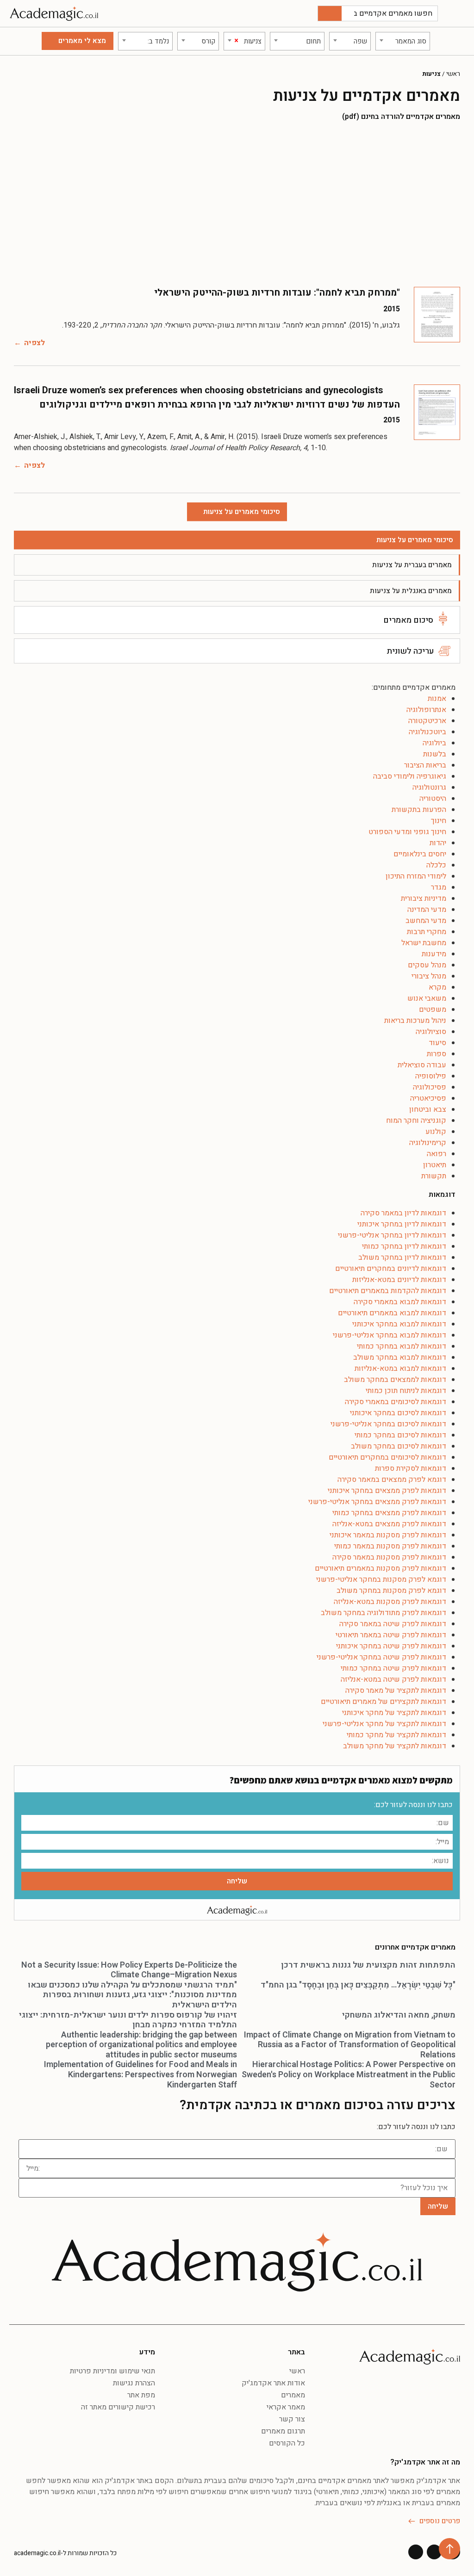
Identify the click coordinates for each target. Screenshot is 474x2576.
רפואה (437, 1154)
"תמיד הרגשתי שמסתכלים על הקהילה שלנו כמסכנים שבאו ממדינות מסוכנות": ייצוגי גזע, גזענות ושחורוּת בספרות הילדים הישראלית (132, 1995)
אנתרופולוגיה (426, 710)
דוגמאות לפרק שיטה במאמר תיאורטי (391, 1635)
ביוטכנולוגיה (427, 732)
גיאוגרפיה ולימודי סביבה (410, 776)
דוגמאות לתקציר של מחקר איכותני (394, 1713)
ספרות (437, 1054)
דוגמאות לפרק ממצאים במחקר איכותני (387, 1491)
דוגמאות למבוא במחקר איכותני (399, 1324)
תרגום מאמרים (283, 2431)
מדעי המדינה (427, 910)
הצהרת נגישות (134, 2383)
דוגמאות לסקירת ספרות (411, 1468)
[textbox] (403, 41)
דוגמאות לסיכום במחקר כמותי (400, 1435)
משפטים (433, 1009)
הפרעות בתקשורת (419, 810)
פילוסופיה (431, 1076)
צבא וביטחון (428, 1109)
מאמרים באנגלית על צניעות (411, 591)
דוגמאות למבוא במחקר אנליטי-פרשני (390, 1335)
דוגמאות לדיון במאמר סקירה (403, 1213)
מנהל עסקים (427, 965)
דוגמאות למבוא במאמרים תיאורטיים (392, 1313)
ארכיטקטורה (427, 721)
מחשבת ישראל (424, 943)
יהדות (438, 843)
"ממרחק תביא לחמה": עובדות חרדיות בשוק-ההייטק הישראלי (277, 293)
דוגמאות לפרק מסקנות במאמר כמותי (390, 1546)
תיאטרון (435, 1165)
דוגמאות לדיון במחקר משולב (402, 1257)
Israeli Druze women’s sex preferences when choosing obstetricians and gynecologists (199, 390)
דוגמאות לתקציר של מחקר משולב (395, 1746)
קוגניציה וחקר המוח (416, 1121)
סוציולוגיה (431, 1032)
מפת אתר (141, 2395)
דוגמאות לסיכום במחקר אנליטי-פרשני (388, 1424)
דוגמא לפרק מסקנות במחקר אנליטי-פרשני (381, 1579)
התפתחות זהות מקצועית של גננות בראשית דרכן (368, 1965)
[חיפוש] (330, 13)
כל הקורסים (287, 2443)
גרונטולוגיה (429, 787)
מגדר (439, 887)
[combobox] (403, 41)
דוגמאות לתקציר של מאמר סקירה (396, 1690)
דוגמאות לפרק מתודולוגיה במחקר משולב (384, 1613)
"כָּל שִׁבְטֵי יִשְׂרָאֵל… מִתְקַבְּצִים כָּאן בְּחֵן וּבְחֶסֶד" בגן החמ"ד (358, 1985)
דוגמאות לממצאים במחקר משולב (395, 1380)
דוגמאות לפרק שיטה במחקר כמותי (393, 1668)
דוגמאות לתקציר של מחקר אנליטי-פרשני (384, 1724)
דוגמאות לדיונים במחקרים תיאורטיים (391, 1269)
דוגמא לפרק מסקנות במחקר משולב (391, 1591)
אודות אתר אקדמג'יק (273, 2383)
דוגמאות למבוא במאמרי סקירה (400, 1302)
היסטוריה (433, 799)
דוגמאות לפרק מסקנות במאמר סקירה (389, 1557)
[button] (458, 14)
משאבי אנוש (427, 998)
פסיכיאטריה (428, 1098)
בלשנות (435, 754)
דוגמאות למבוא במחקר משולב (400, 1357)
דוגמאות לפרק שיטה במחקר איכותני (391, 1646)
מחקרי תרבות (427, 932)
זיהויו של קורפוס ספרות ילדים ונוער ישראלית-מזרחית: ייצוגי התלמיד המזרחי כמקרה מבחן (128, 2020)
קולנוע (436, 1132)
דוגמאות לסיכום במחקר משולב (399, 1446)
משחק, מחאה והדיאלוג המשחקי (399, 2015)
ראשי (453, 74)
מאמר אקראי (286, 2407)
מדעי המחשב (426, 921)
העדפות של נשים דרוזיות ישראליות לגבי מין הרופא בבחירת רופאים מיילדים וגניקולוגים (220, 405)
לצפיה (34, 343)
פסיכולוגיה (430, 1087)
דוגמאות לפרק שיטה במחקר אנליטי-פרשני (381, 1657)
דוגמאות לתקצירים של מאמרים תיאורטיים (384, 1702)
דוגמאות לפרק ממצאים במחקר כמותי (389, 1513)
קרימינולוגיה (428, 1143)
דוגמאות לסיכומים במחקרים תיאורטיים (387, 1457)
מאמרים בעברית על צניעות (412, 565)
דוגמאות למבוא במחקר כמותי (402, 1346)
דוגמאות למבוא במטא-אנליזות (400, 1368)
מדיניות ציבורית (424, 898)
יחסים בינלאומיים (420, 854)
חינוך (439, 821)
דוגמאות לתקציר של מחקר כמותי (396, 1735)
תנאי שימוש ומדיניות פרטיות (112, 2371)
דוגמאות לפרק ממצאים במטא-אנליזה (389, 1524)
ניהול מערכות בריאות (415, 1021)
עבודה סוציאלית (422, 1065)
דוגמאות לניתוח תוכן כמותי (406, 1391)
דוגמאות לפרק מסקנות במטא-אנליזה (390, 1602)
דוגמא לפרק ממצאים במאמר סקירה (392, 1480)
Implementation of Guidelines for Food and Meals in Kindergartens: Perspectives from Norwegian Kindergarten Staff (140, 2074)
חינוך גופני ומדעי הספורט (407, 832)
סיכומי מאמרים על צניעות (415, 540)
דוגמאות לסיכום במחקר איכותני (398, 1413)
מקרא (437, 987)
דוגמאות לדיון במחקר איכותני (402, 1224)
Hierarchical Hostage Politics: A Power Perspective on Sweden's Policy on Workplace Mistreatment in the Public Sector (349, 2074)
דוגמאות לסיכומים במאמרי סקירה (396, 1402)
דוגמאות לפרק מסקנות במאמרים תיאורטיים (380, 1568)
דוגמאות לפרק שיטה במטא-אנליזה (393, 1679)
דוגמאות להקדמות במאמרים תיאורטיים (388, 1291)
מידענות (434, 954)
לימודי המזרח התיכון (416, 876)
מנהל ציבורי (429, 976)
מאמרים (293, 2395)
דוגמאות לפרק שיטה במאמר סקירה (393, 1624)
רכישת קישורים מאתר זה (118, 2407)
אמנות (437, 699)
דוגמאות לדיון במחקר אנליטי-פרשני (392, 1235)
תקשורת (434, 1176)
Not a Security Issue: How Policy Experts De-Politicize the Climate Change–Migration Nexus (129, 1970)
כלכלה (436, 865)
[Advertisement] (237, 204)
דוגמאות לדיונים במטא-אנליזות (399, 1280)
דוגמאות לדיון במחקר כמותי (404, 1246)
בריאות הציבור (425, 765)
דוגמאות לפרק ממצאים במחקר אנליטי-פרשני (377, 1502)
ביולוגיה (434, 743)
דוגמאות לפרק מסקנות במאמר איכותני (388, 1535)
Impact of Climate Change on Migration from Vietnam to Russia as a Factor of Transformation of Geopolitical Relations (350, 2045)
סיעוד (437, 1043)
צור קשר (292, 2419)
